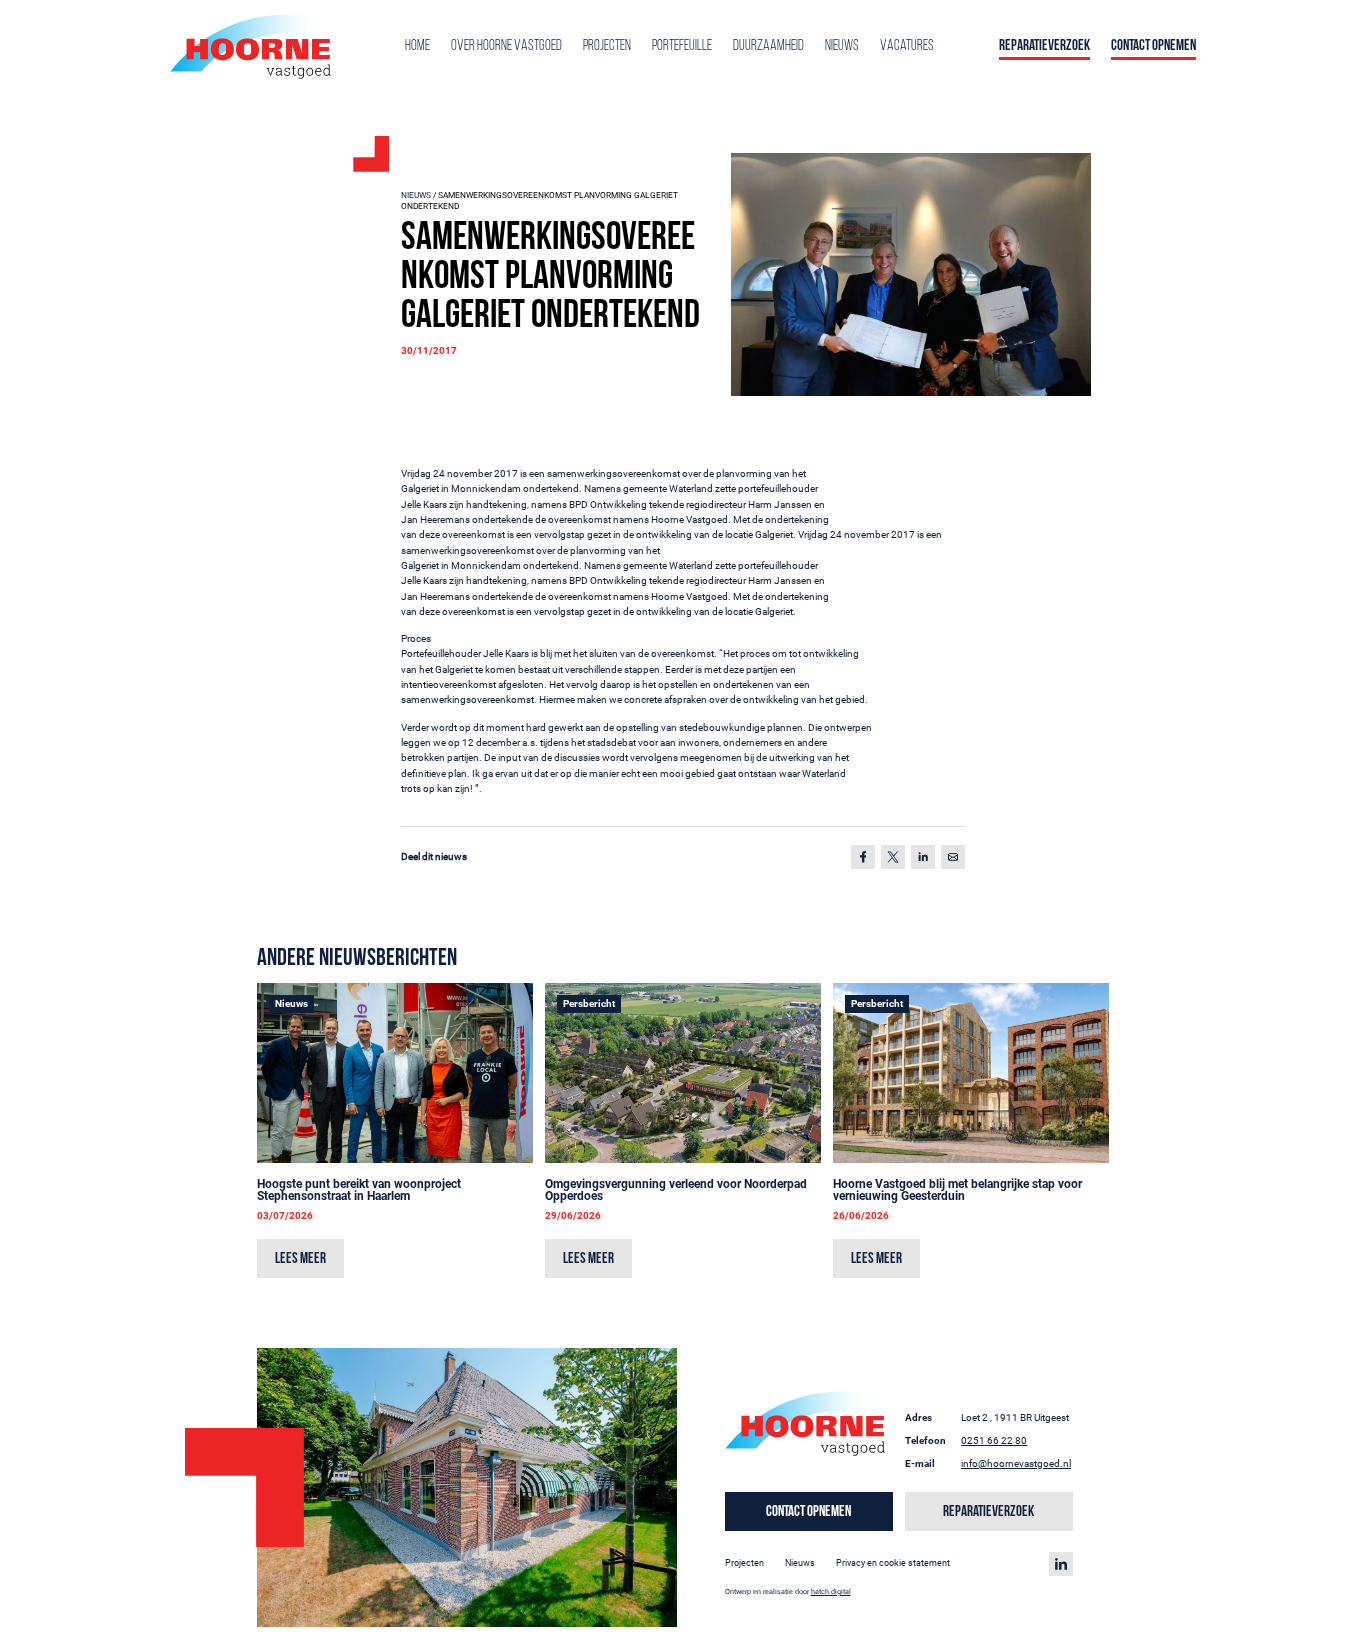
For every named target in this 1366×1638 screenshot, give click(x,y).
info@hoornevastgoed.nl (1016, 1463)
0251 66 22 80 (994, 1440)
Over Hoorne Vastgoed (506, 46)
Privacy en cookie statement (893, 1563)
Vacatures (907, 46)
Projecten (607, 46)
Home (417, 46)
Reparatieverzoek (1044, 46)
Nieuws (842, 46)
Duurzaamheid (768, 46)
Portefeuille (682, 46)
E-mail (920, 1463)
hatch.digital (831, 1591)
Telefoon (925, 1440)
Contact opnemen (1153, 46)
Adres (918, 1417)
